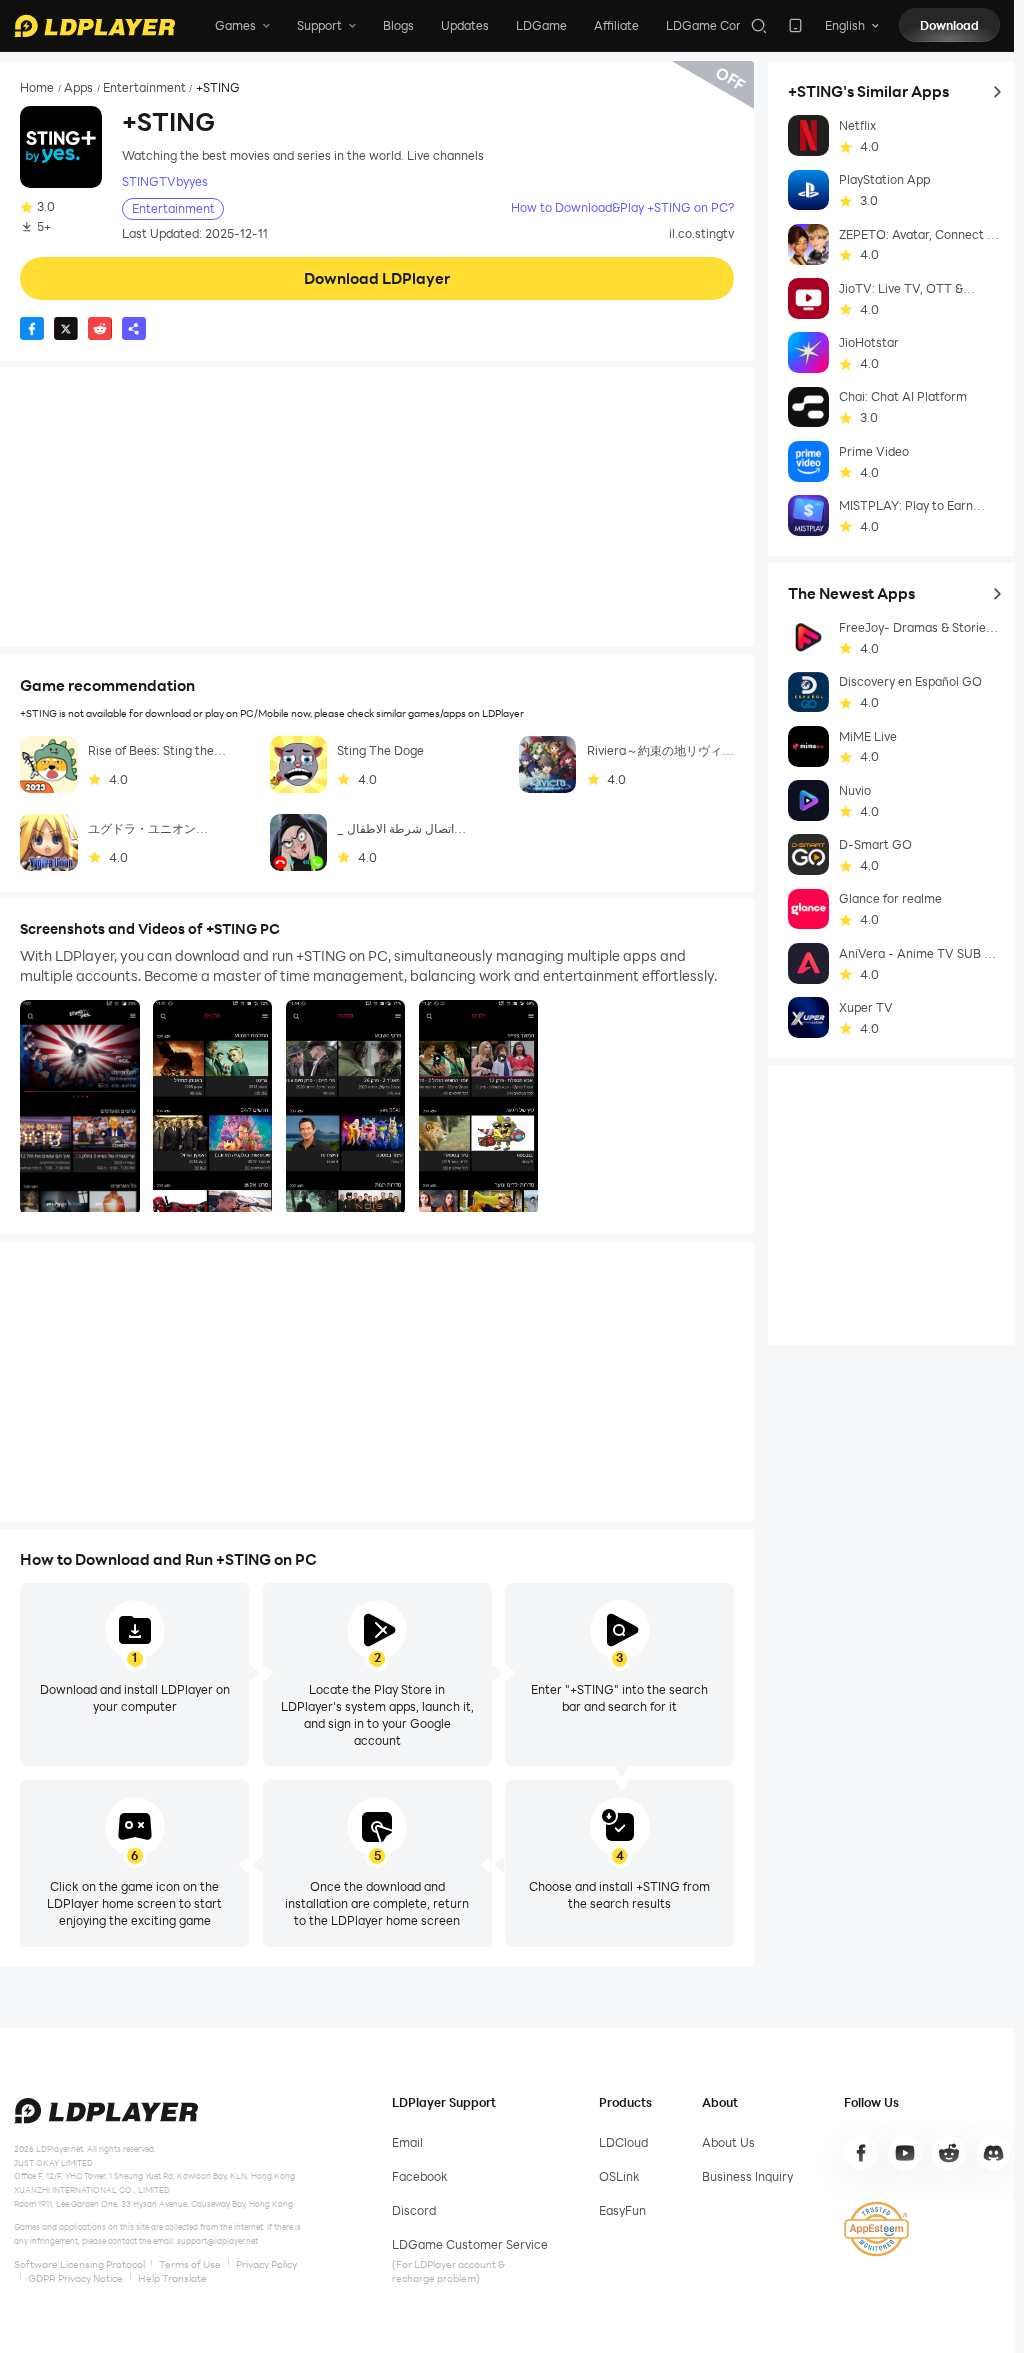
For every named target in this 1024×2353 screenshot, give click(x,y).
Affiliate (616, 25)
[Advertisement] (377, 507)
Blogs (398, 25)
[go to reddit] (949, 2153)
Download (949, 25)
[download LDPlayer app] (795, 25)
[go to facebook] (861, 2153)
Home (37, 88)
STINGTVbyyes (165, 181)
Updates (465, 25)
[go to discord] (994, 2153)
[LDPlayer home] (94, 26)
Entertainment (144, 88)
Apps (78, 88)
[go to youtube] (905, 2153)
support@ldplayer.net (217, 2240)
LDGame (541, 25)
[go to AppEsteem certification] (876, 2229)
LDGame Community (726, 25)
